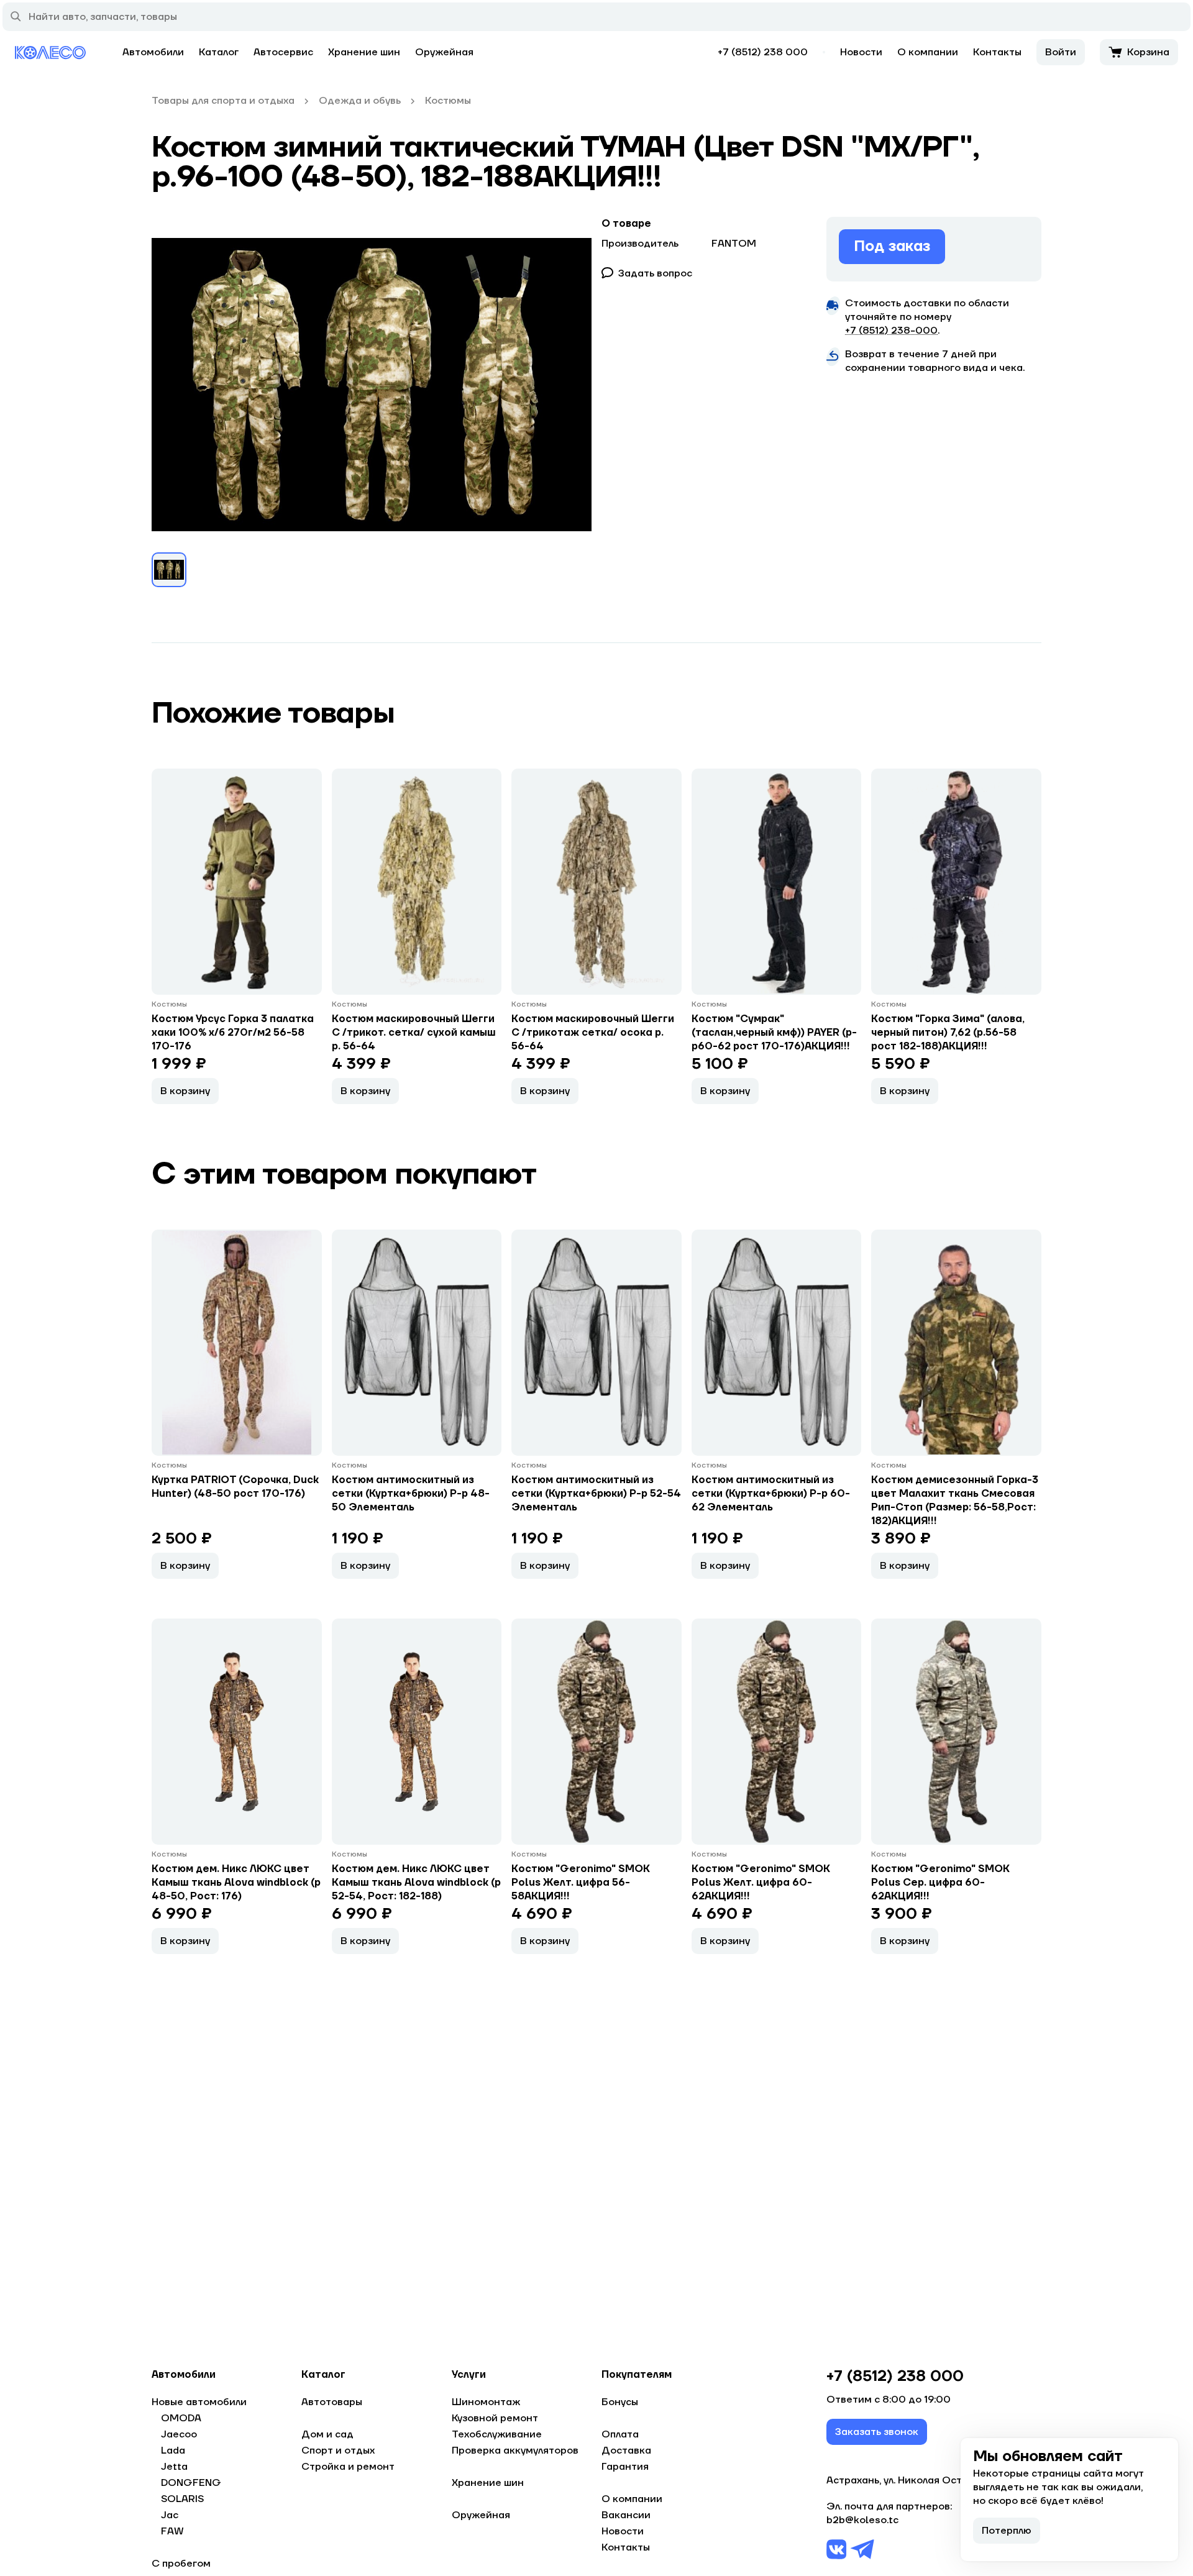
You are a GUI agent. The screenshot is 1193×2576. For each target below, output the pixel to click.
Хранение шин (364, 52)
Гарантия (625, 2467)
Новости (861, 52)
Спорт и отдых (338, 2450)
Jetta (174, 2467)
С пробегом (181, 2564)
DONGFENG (191, 2483)
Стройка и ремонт (348, 2467)
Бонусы (620, 2402)
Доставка (626, 2450)
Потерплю (1007, 2531)
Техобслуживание (497, 2434)
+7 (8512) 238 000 (763, 52)
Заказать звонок (877, 2432)
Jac (170, 2515)
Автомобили (153, 52)
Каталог (219, 52)
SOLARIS (182, 2499)
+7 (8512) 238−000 (891, 331)
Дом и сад (327, 2434)
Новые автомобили (199, 2402)
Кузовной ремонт (495, 2418)
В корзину (185, 1091)
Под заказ (892, 246)
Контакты (997, 52)
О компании (928, 52)
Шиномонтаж (486, 2402)
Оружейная (444, 52)
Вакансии (626, 2515)
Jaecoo (179, 2434)
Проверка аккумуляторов (515, 2450)
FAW (172, 2531)
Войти (1061, 52)
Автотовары (332, 2402)
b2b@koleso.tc (862, 2520)
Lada (173, 2450)
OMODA (181, 2418)
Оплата (620, 2434)
